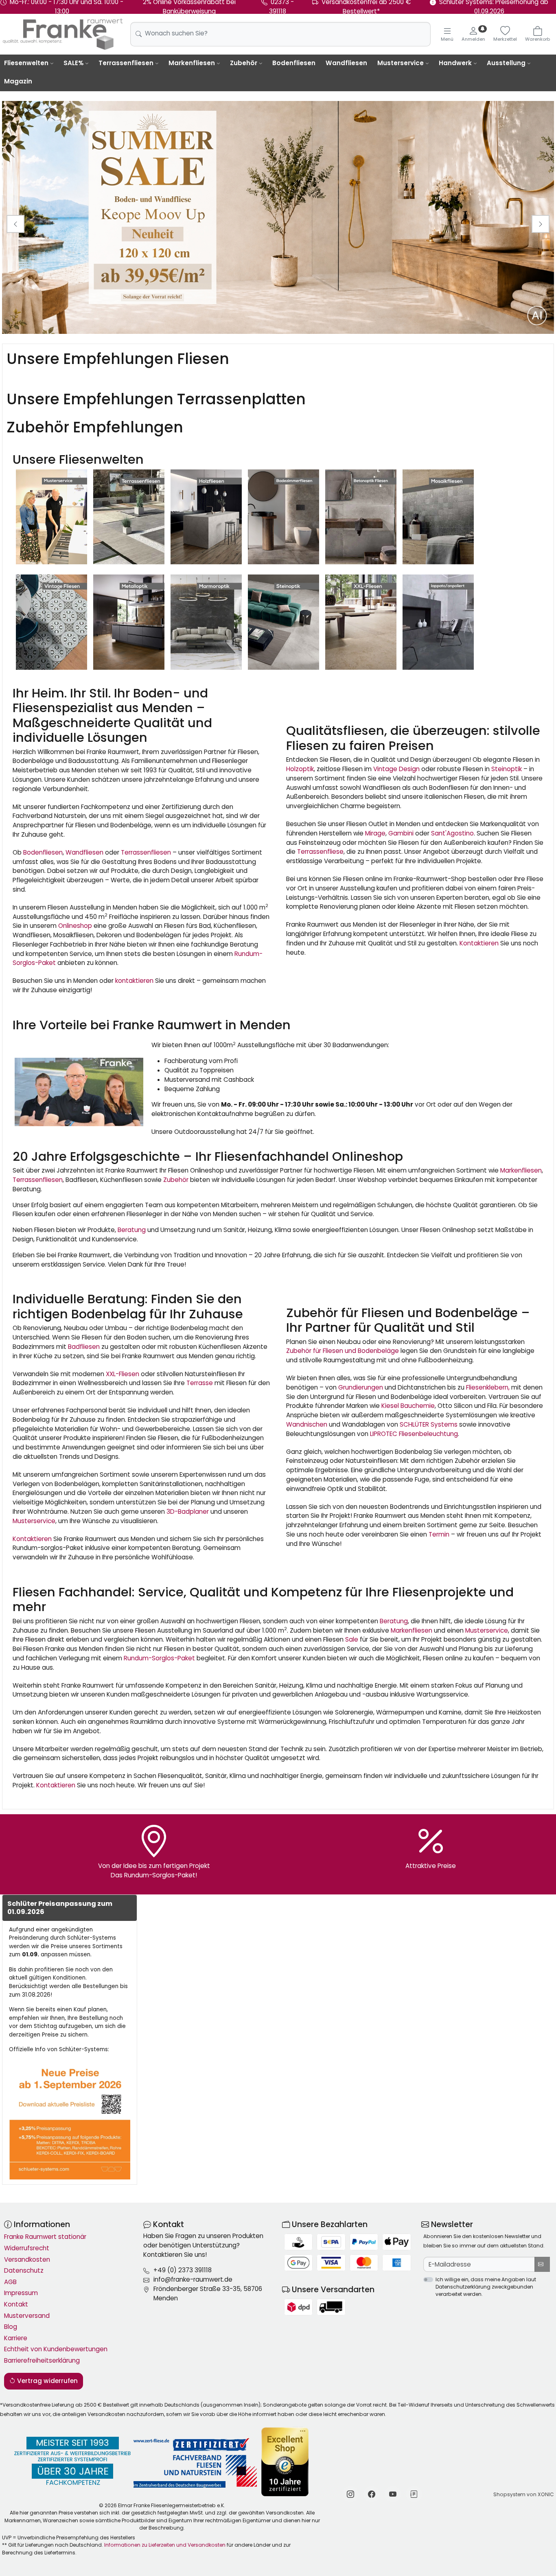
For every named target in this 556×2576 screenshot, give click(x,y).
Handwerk (455, 63)
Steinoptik (507, 769)
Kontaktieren (479, 943)
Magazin (18, 81)
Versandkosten (27, 2259)
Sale (352, 1639)
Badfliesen (84, 1347)
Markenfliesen (192, 63)
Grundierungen (361, 1387)
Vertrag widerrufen (47, 2381)
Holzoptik (300, 769)
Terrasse (200, 1383)
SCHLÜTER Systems (429, 1424)
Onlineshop (75, 926)
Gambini (401, 833)
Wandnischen (307, 1424)
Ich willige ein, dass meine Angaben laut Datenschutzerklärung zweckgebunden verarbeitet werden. (486, 2287)
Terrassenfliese (320, 852)
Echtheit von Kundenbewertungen (56, 2349)
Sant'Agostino (452, 833)
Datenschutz (24, 2270)
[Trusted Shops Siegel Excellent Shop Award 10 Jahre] (286, 2462)
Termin (439, 1534)
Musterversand (27, 2316)
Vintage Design (396, 769)
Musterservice (401, 63)
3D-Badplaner (188, 1512)
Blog (11, 2327)
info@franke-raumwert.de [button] (193, 2279)
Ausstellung (506, 63)
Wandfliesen (346, 63)
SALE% (73, 63)
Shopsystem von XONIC (524, 2494)
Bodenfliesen (294, 63)
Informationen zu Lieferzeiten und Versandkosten (165, 2545)
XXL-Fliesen (123, 1374)
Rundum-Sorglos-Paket (159, 1658)
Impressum (21, 2293)
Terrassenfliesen (126, 63)
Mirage (375, 833)
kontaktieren (134, 981)
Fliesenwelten (26, 63)
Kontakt (16, 2304)
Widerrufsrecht (27, 2248)
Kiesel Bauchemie (407, 1406)
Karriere (16, 2338)
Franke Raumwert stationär (45, 2237)
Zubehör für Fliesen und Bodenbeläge (343, 1351)
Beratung (132, 1230)
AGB (10, 2282)
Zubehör (244, 63)
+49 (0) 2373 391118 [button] (183, 2270)
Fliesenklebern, (488, 1387)
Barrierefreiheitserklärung (42, 2360)
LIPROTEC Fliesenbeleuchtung (414, 1434)
